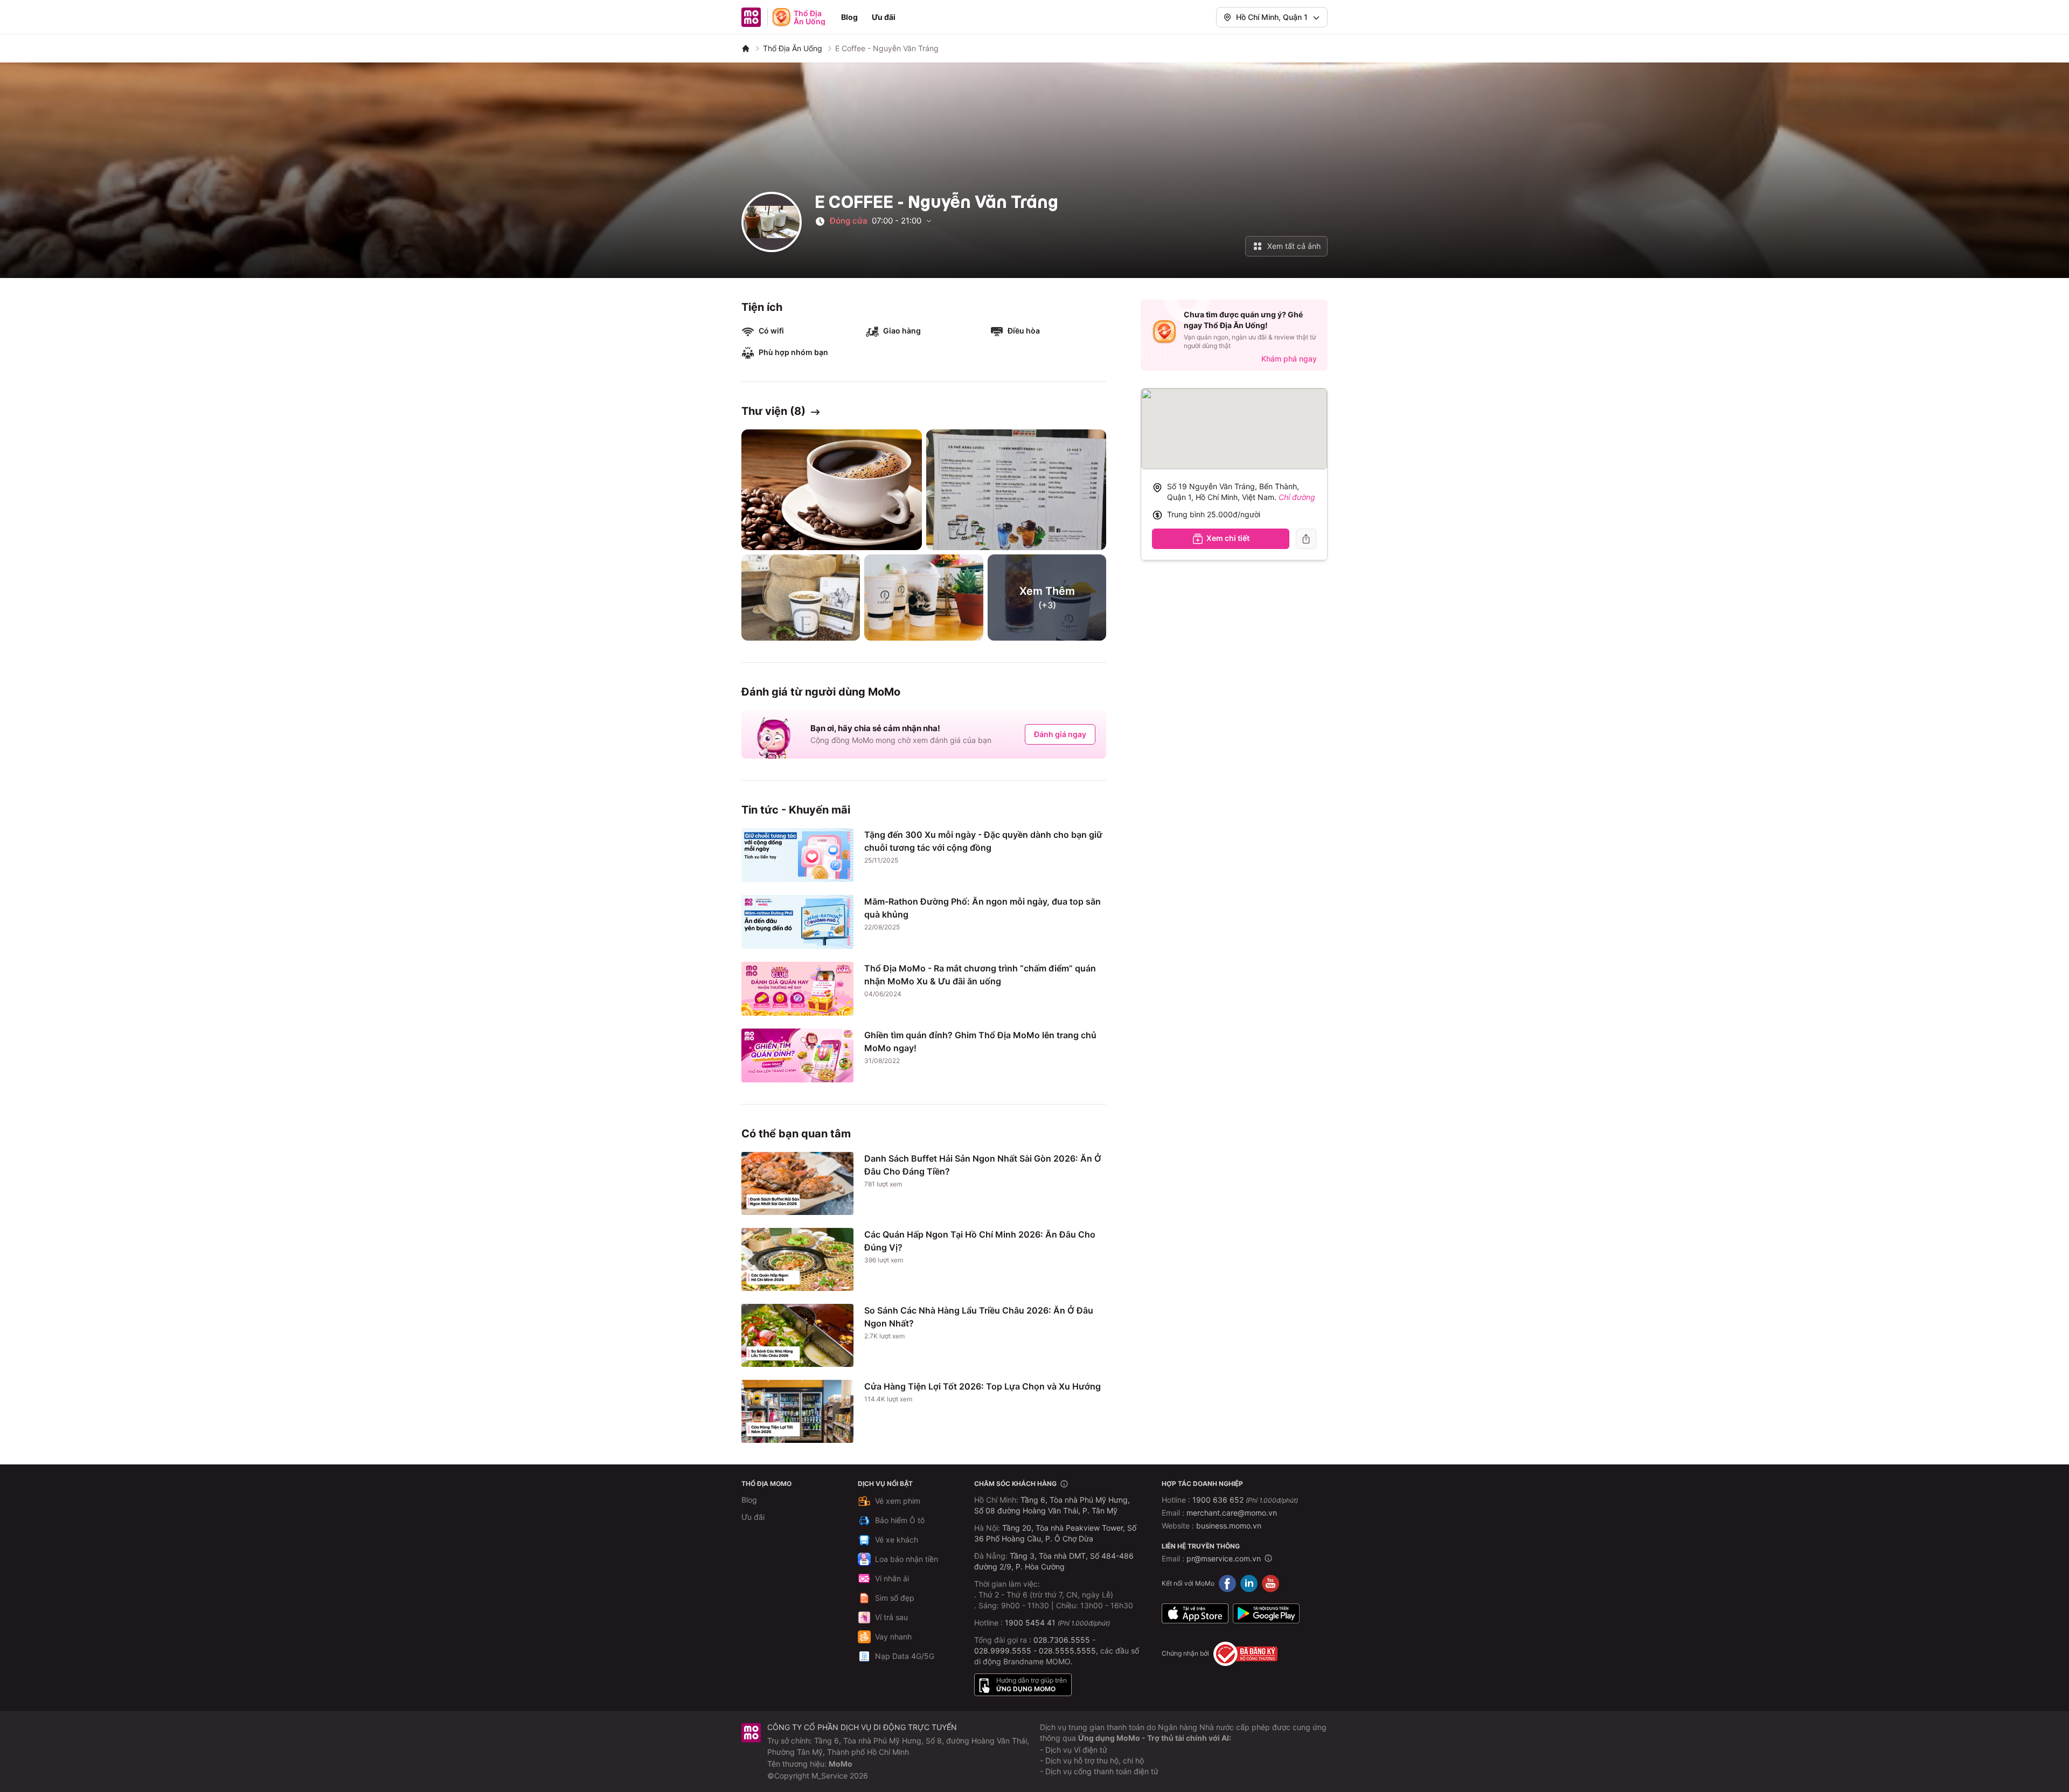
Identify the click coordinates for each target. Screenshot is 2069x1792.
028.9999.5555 (1003, 1651)
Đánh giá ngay (1060, 734)
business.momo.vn (1229, 1526)
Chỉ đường (1297, 497)
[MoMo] (746, 48)
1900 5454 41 (1030, 1623)
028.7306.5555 (1062, 1640)
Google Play (1266, 1614)
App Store (1195, 1614)
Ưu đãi (884, 17)
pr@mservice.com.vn (1224, 1558)
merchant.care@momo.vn (1232, 1513)
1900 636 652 (1245, 1500)
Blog (849, 17)
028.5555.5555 (1067, 1651)
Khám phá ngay (1289, 359)
